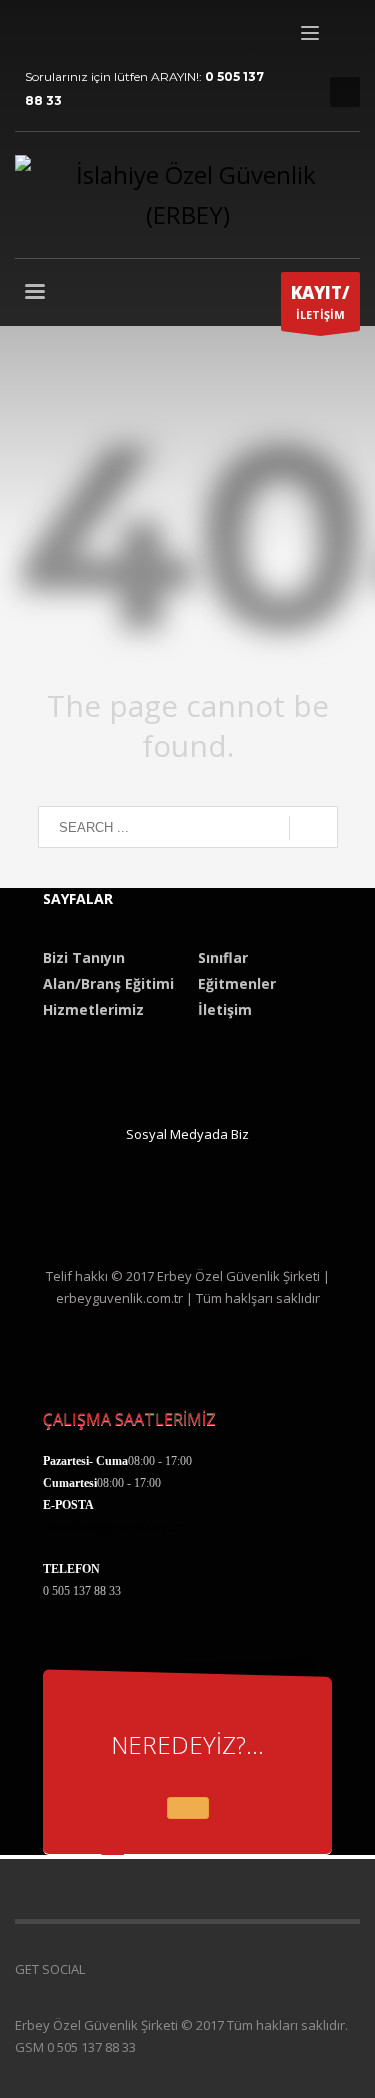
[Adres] (220, 1969)
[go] (313, 828)
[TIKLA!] (188, 1808)
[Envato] (190, 1969)
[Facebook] (30, 30)
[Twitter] (60, 30)
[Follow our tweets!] (130, 1969)
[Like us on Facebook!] (100, 1969)
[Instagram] (90, 30)
